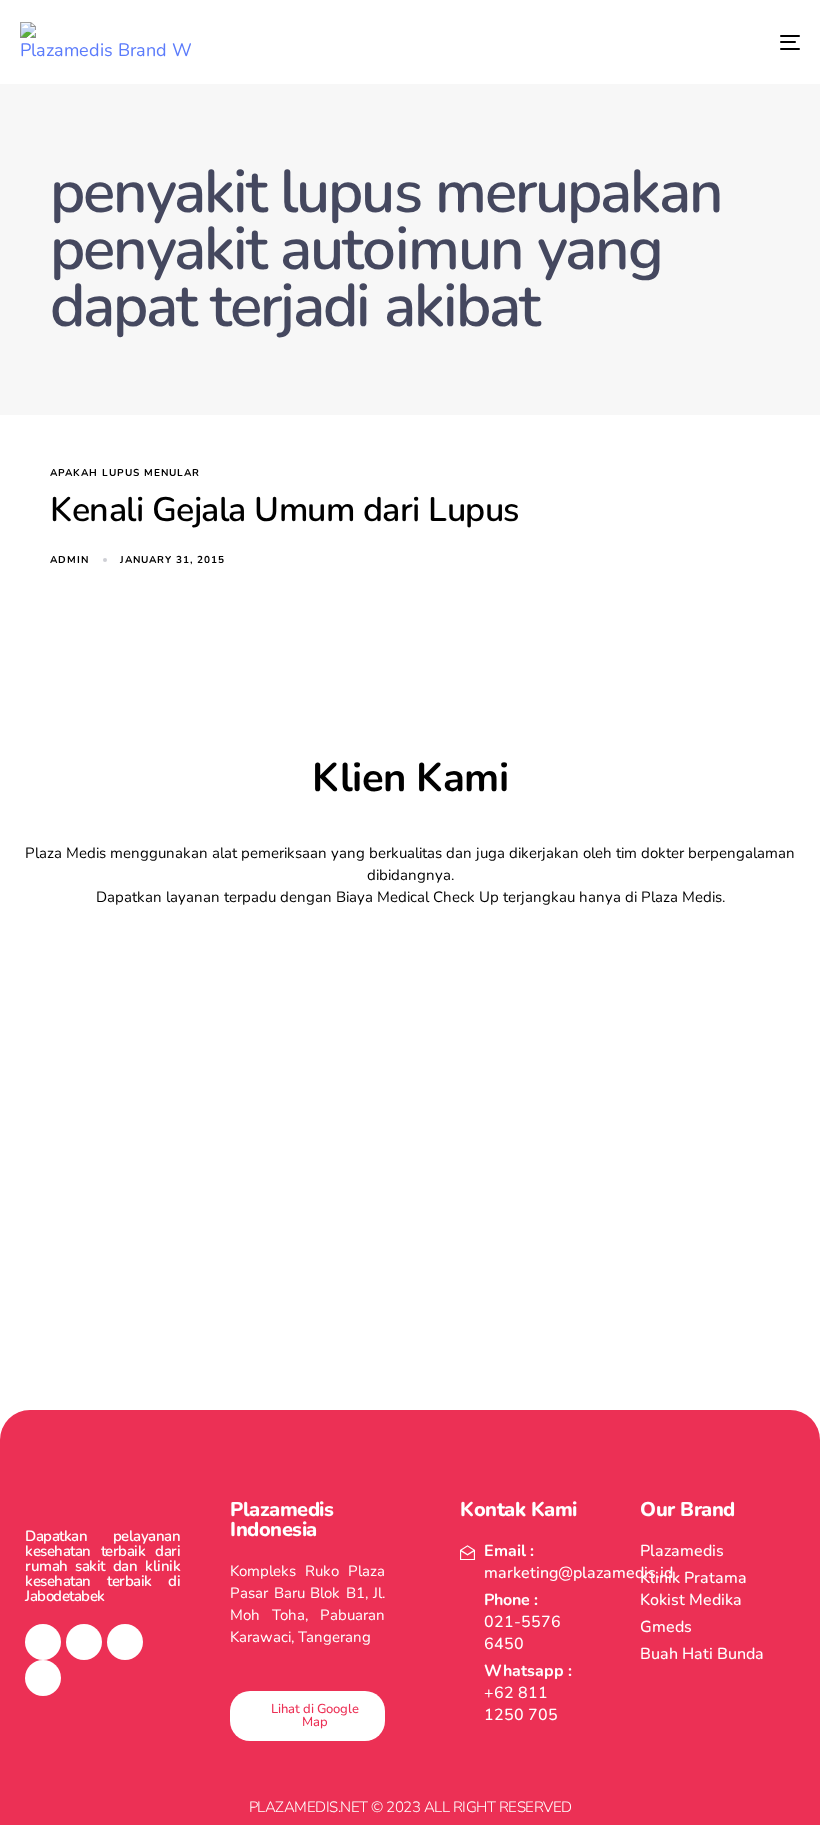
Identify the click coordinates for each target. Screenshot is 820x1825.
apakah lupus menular (125, 473)
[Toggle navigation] (670, 42)
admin (69, 560)
